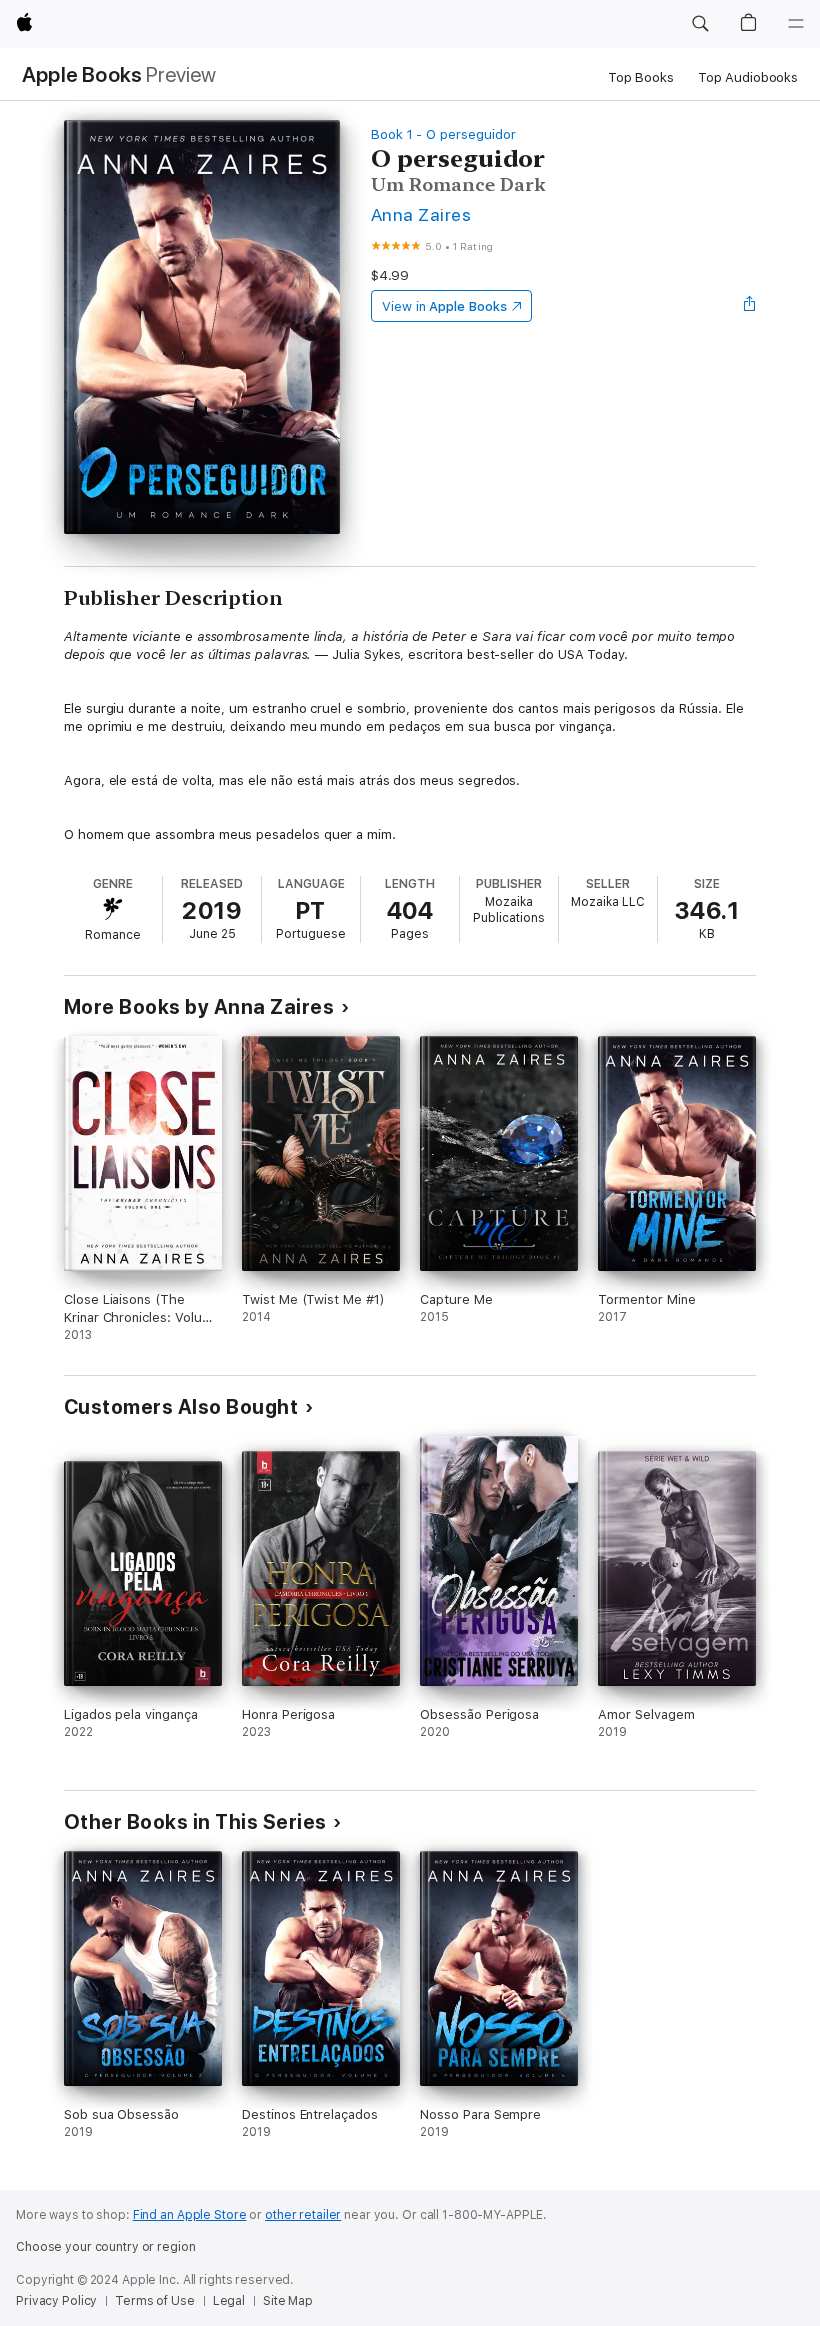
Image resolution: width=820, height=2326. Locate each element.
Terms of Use (155, 2301)
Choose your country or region (106, 2247)
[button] (700, 24)
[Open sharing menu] (750, 306)
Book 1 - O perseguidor (443, 134)
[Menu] (796, 24)
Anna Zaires (421, 214)
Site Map (288, 2301)
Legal (229, 2301)
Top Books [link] (641, 77)
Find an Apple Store (190, 2215)
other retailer (303, 2215)
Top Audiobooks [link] (748, 77)
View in (444, 306)
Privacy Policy (56, 2301)
